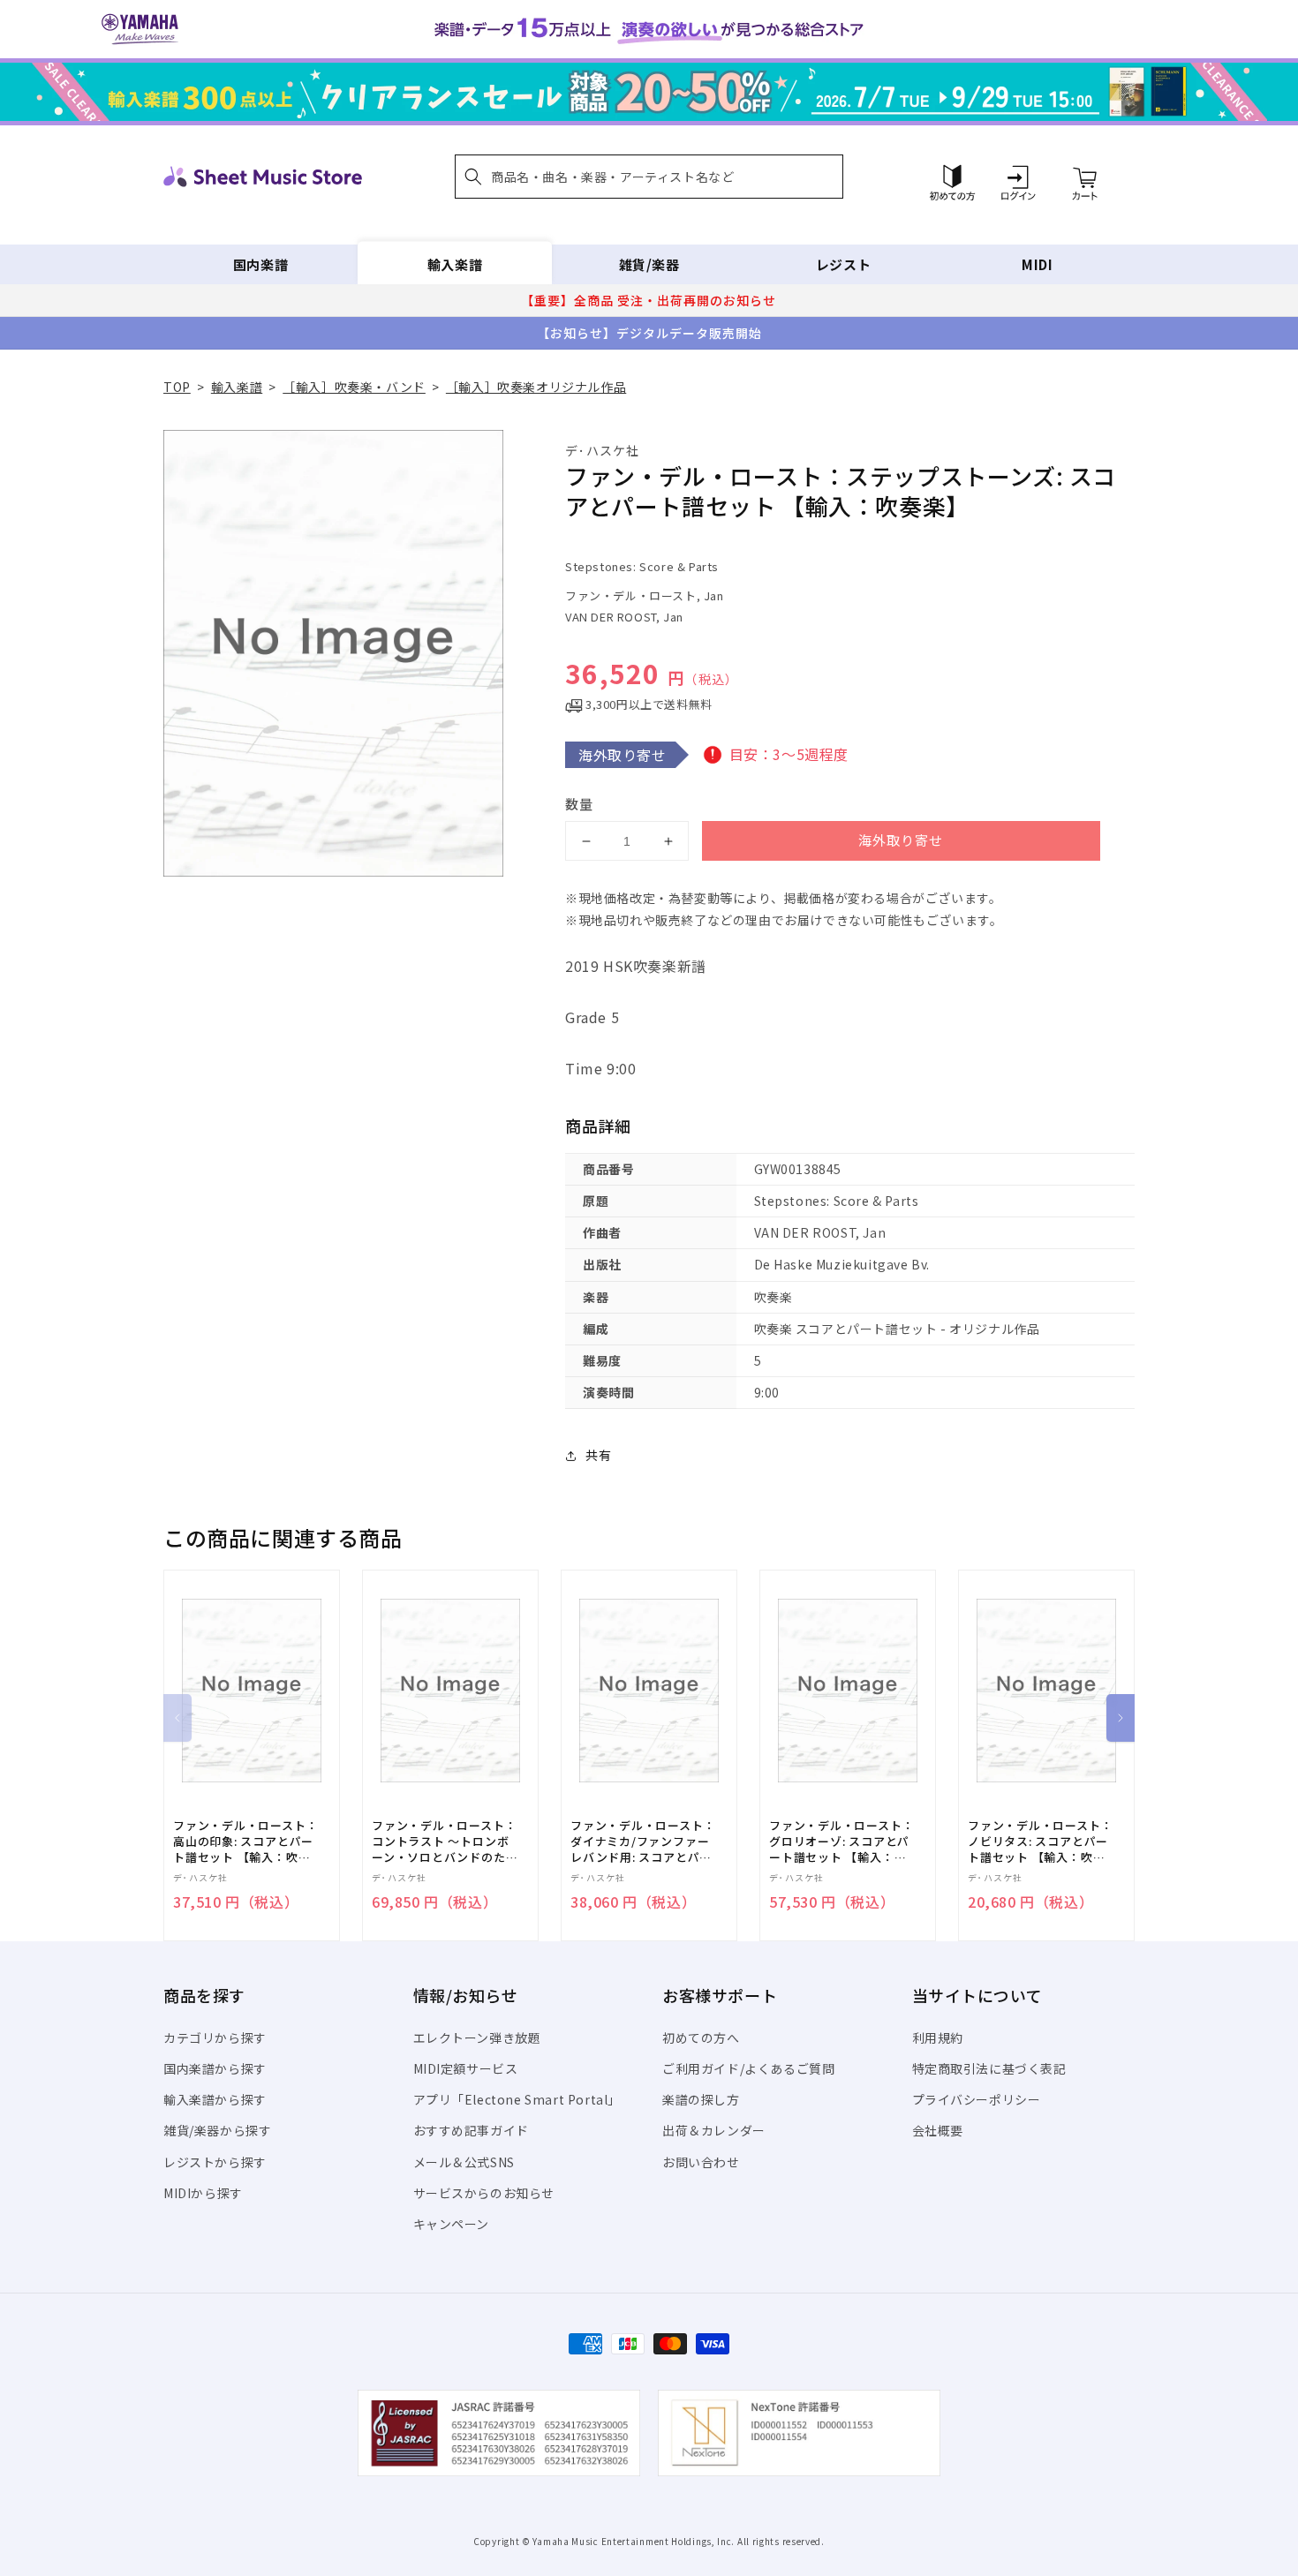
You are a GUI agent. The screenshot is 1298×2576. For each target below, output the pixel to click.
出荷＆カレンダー (714, 2130)
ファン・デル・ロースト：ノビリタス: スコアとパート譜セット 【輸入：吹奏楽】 (1040, 1842)
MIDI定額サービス (466, 2068)
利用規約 (938, 2037)
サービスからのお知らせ (484, 2193)
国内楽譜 (260, 264)
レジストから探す (215, 2162)
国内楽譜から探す (215, 2068)
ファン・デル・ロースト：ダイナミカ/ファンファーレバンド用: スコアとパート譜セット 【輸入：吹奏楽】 (643, 1842)
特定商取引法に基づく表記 (989, 2068)
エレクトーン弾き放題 (477, 2037)
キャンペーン (452, 2224)
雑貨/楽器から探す (217, 2130)
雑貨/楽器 (649, 264)
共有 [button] (598, 1455)
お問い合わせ (701, 2162)
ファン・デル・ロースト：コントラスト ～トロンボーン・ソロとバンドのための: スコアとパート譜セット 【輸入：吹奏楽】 (445, 1842)
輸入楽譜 (455, 264)
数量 (579, 804)
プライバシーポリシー (977, 2099)
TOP (177, 387)
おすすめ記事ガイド (471, 2130)
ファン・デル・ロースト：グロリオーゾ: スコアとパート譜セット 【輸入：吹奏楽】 (841, 1842)
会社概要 (938, 2130)
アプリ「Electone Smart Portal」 (517, 2099)
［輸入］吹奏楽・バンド (354, 387)
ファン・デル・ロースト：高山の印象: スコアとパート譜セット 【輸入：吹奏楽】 (245, 1842)
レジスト (843, 264)
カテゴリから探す (215, 2037)
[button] (649, 177)
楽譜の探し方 (701, 2099)
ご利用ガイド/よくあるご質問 (748, 2068)
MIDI (1037, 264)
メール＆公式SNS (464, 2162)
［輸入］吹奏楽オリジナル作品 (536, 387)
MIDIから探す (203, 2193)
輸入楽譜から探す (215, 2099)
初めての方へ (701, 2037)
